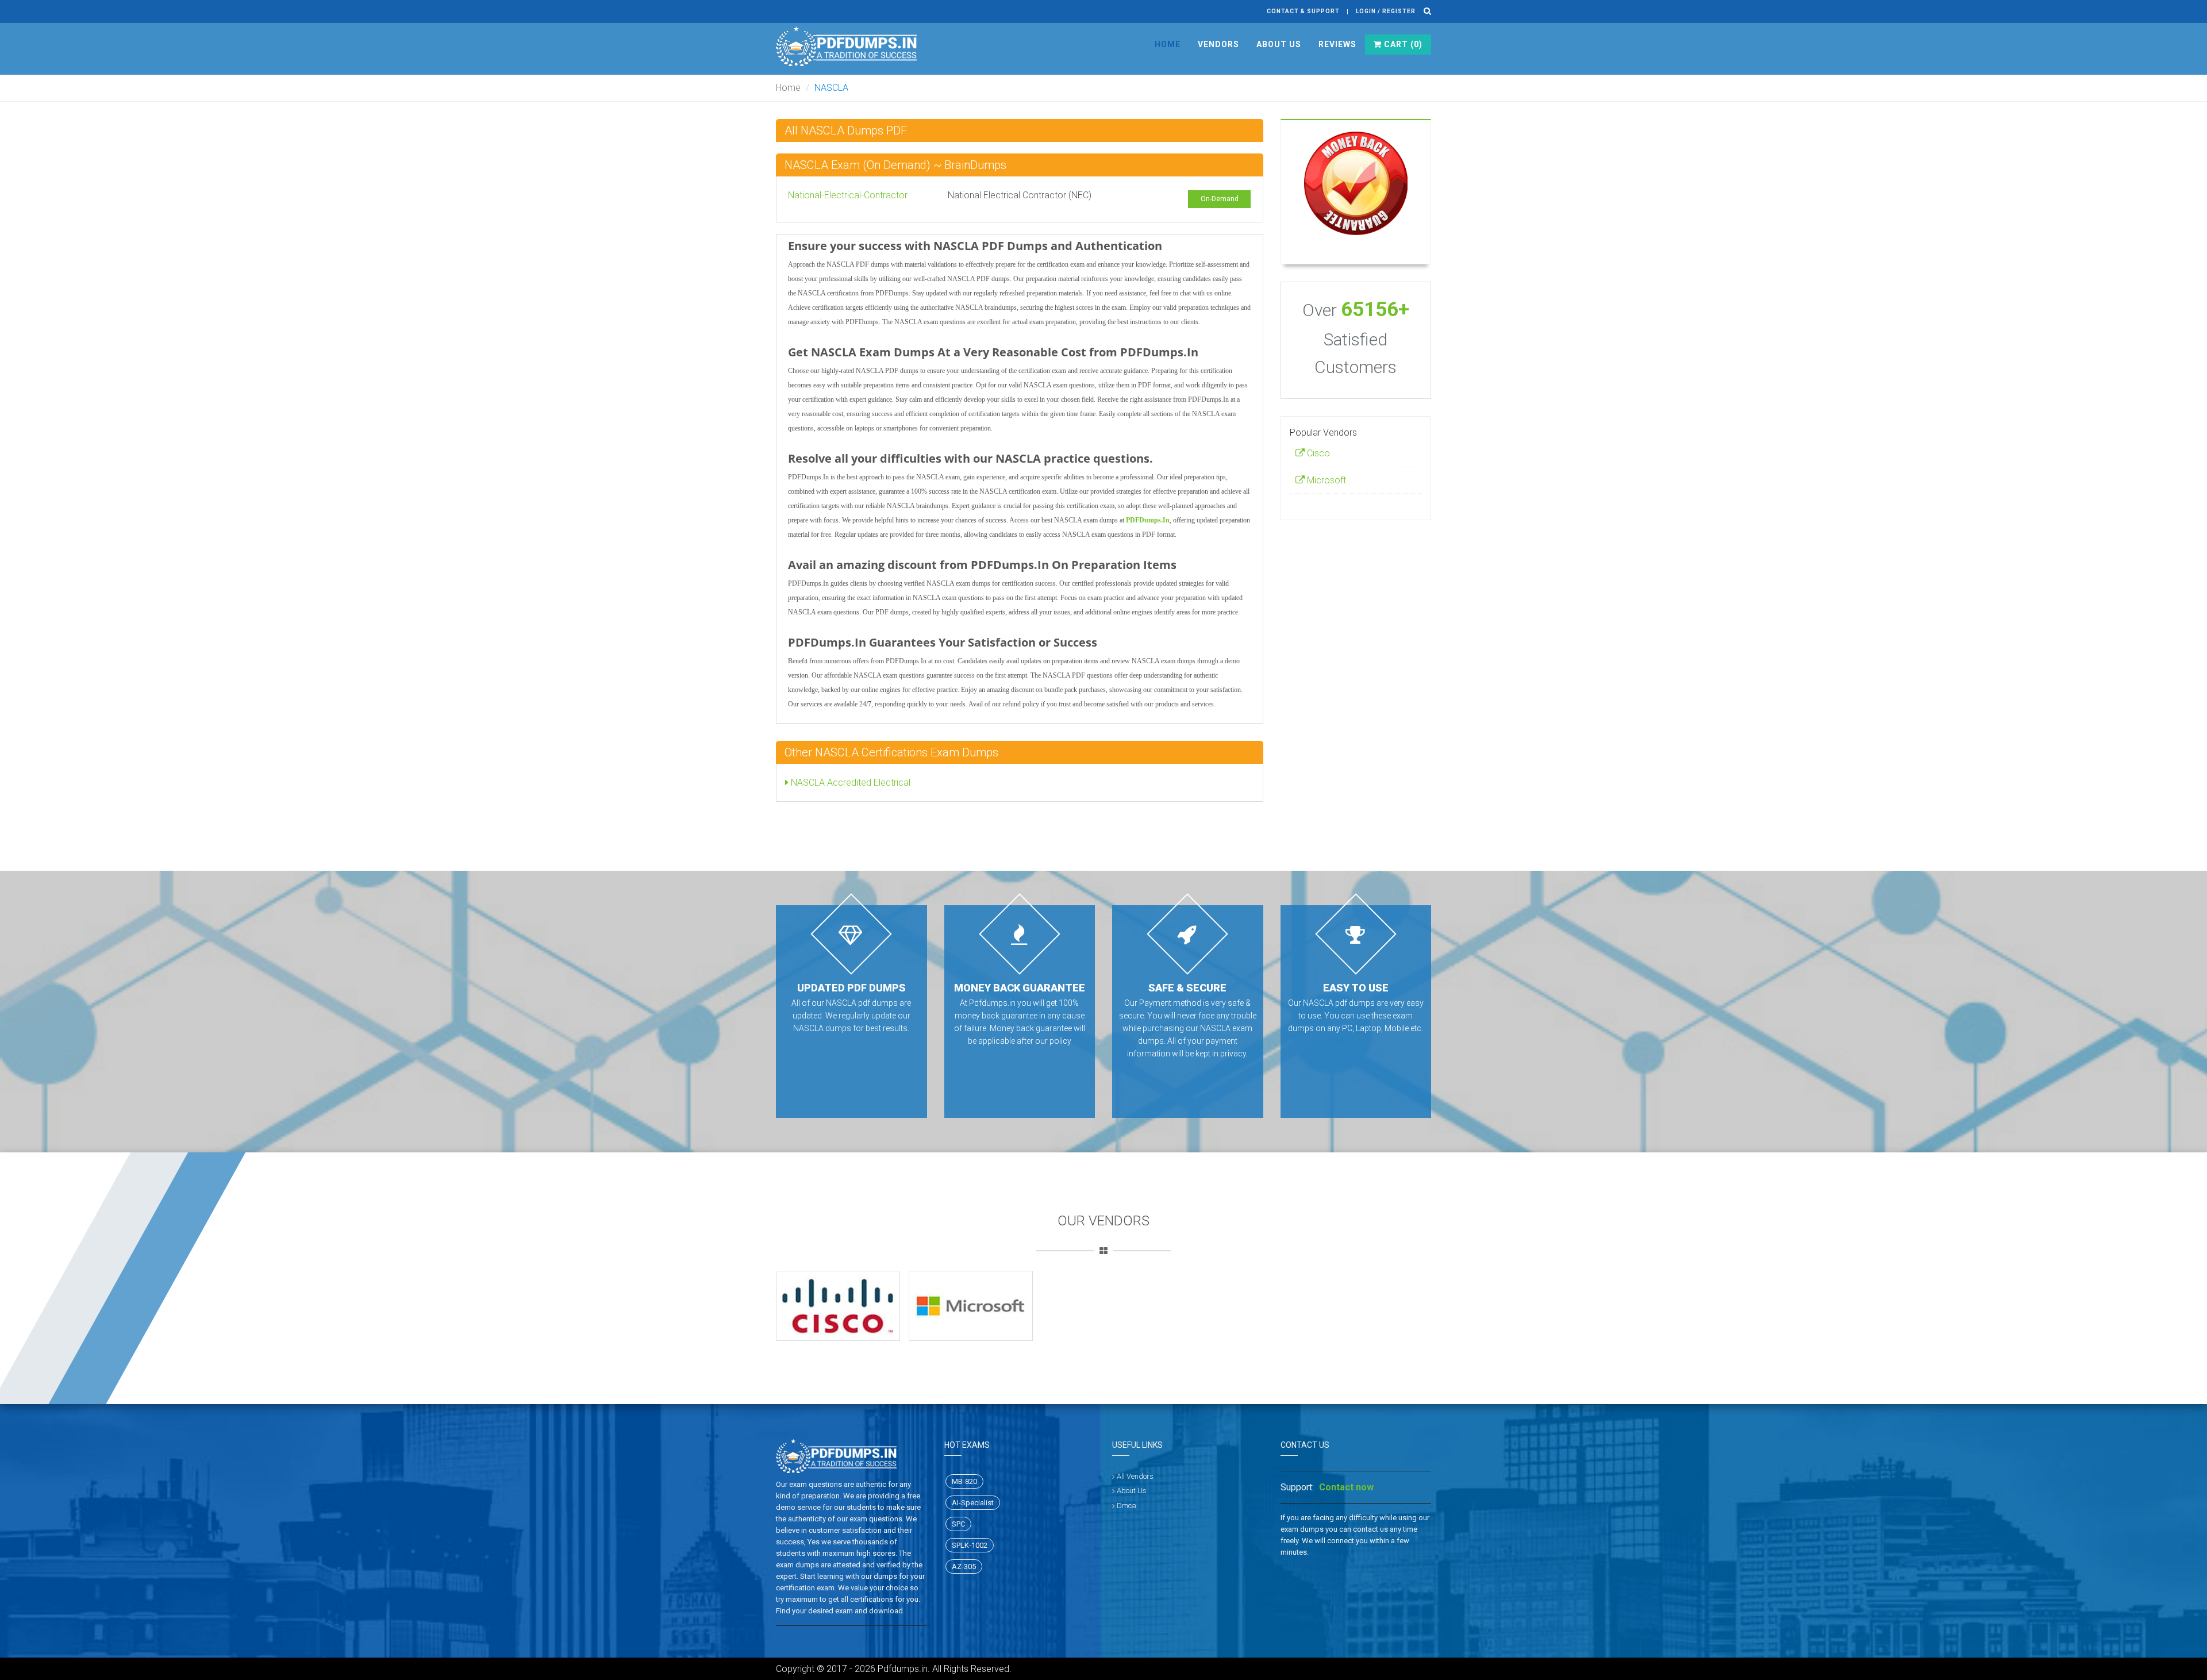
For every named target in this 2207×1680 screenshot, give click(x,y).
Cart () (1402, 44)
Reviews (1337, 44)
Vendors (1218, 44)
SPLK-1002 (970, 1545)
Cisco (1317, 453)
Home (1168, 44)
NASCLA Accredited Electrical (849, 783)
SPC (958, 1524)
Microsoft (1325, 480)
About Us (1279, 44)
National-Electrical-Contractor (848, 195)
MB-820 (964, 1481)
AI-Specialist (973, 1503)
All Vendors (1135, 1476)
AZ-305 (964, 1566)
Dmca (1126, 1506)
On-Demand (1220, 199)
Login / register (1386, 11)
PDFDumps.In (1148, 520)
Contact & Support (1303, 11)
